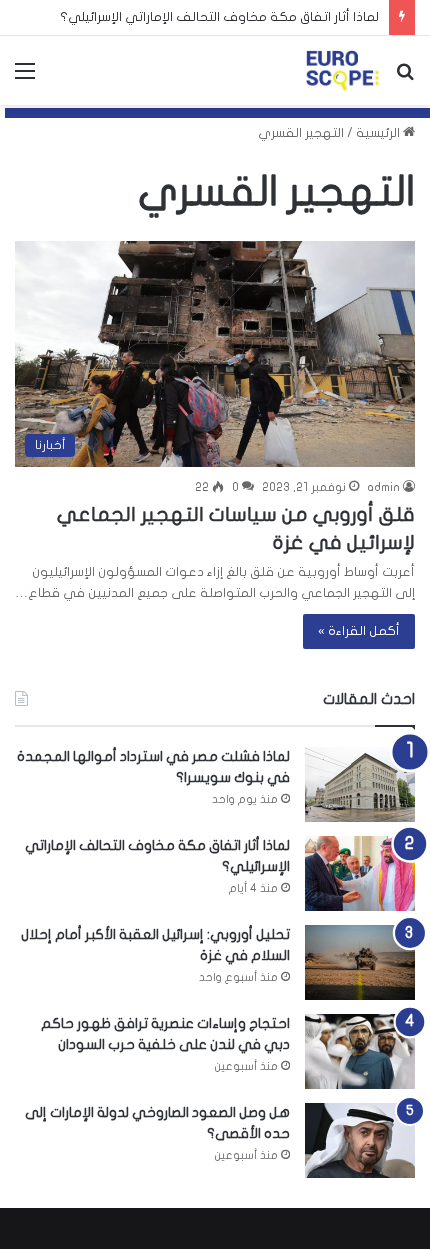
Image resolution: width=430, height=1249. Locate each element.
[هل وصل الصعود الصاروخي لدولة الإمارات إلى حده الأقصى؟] (360, 1140)
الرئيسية (379, 133)
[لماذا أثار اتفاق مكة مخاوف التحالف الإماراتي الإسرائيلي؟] (360, 873)
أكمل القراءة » (359, 631)
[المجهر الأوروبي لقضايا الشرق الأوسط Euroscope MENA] (342, 70)
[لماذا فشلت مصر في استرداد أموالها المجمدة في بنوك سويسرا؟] (360, 784)
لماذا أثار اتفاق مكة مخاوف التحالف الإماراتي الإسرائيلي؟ (219, 17)
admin (383, 487)
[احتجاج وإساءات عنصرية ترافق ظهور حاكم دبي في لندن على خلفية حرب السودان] (360, 1051)
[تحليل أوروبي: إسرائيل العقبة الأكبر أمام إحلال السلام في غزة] (360, 962)
